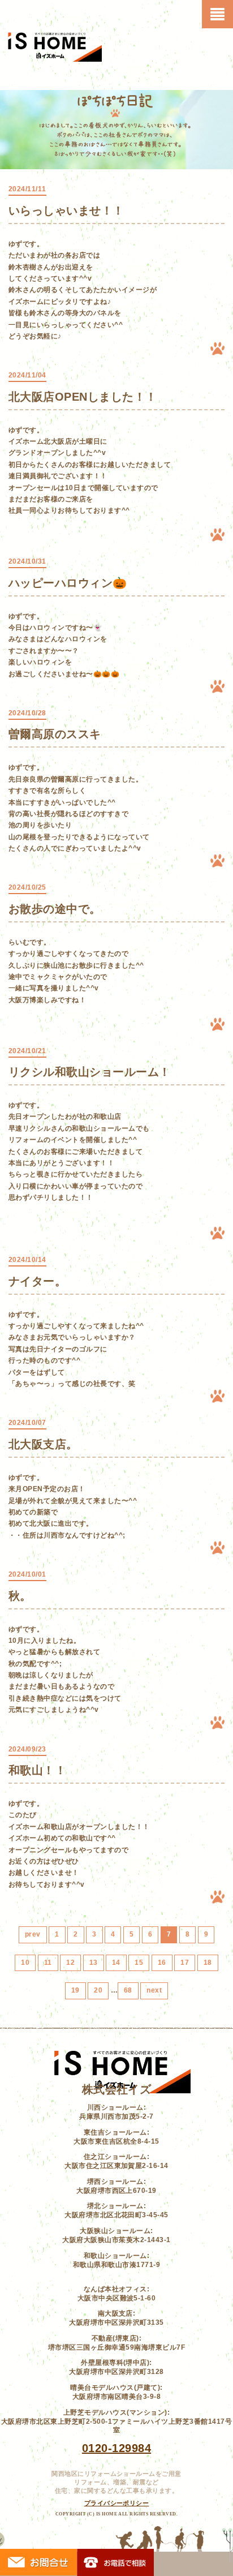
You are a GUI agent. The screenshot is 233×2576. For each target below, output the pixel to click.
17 (185, 1963)
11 (48, 1963)
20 (98, 1990)
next (154, 1990)
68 (128, 1990)
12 (70, 1963)
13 (94, 1963)
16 (162, 1963)
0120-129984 (116, 2448)
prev (33, 1934)
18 (208, 1963)
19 (75, 1990)
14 (116, 1963)
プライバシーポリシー (117, 2503)
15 (139, 1963)
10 (25, 1963)
